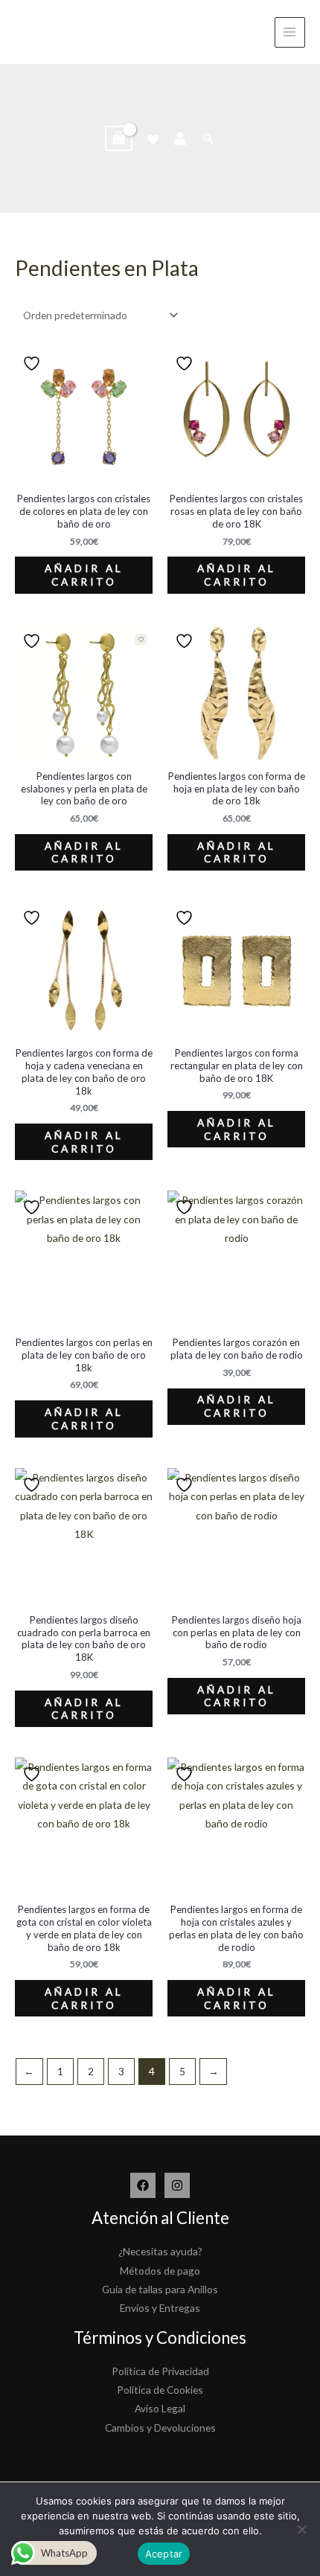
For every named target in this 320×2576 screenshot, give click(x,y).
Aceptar (164, 2554)
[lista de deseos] (153, 140)
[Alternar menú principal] (290, 32)
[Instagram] (177, 2185)
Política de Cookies (160, 2390)
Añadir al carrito (84, 575)
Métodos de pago (160, 2271)
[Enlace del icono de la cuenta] (180, 138)
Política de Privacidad (160, 2371)
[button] (208, 138)
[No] (301, 2529)
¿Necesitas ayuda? (160, 2251)
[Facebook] (143, 2185)
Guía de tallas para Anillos (160, 2289)
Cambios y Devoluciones (160, 2428)
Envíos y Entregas (160, 2308)
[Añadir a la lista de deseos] (33, 363)
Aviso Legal (160, 2408)
